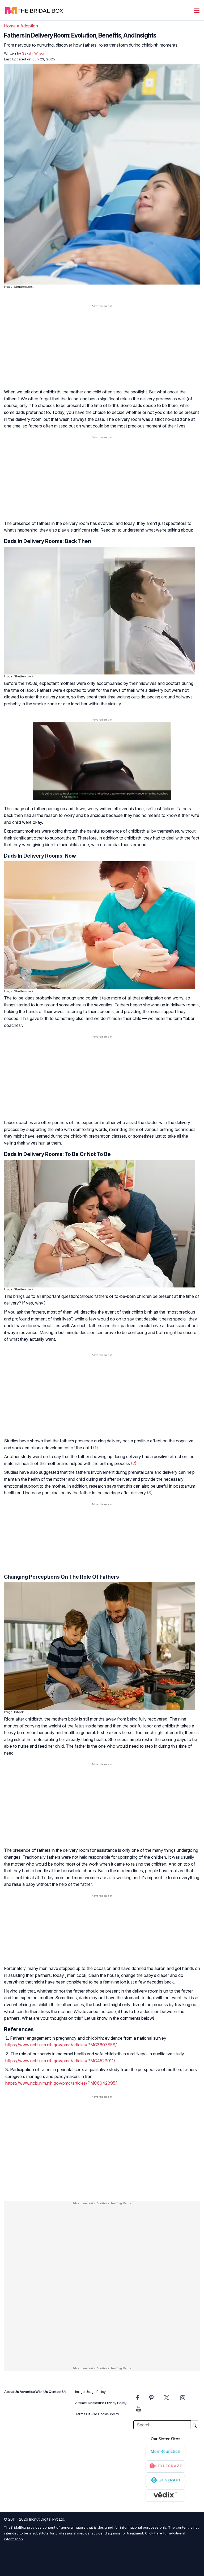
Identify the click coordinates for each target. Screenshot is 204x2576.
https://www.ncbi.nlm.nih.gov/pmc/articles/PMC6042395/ (61, 2083)
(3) (150, 1493)
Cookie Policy (109, 2414)
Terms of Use (86, 2414)
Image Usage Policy (90, 2392)
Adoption (29, 26)
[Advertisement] (102, 350)
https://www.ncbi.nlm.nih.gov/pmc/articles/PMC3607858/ (61, 2045)
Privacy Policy (116, 2403)
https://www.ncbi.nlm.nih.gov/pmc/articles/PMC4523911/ (60, 2061)
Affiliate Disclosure (90, 2403)
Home (10, 26)
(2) (134, 1463)
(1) (95, 1448)
